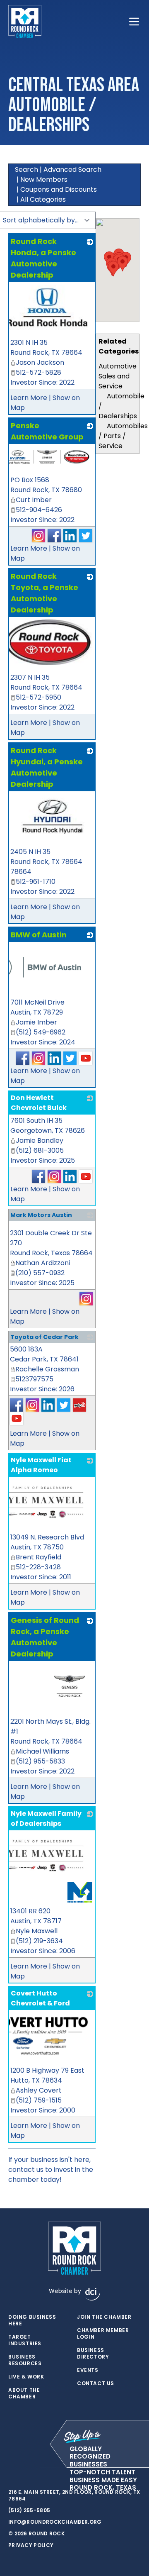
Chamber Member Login (103, 2334)
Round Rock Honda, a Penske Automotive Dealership (43, 258)
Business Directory (93, 2354)
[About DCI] (93, 2294)
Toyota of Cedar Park (44, 1337)
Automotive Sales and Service (118, 376)
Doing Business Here (32, 2320)
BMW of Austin (39, 935)
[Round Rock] (25, 22)
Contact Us (96, 2383)
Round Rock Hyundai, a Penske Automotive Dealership (47, 767)
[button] (113, 269)
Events (88, 2370)
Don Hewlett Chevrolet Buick (39, 1103)
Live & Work (26, 2377)
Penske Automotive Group (47, 431)
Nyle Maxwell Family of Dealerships (46, 1819)
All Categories (43, 199)
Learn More (29, 398)
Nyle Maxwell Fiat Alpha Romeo (41, 1465)
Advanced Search (72, 170)
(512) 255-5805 (29, 2510)
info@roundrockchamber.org (55, 2522)
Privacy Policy (31, 2545)
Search (26, 170)
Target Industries (25, 2340)
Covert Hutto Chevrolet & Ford (40, 1998)
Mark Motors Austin (41, 1215)
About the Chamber (24, 2393)
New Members (44, 179)
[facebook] (12, 2468)
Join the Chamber (104, 2317)
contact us (26, 2170)
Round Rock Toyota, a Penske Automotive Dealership (44, 593)
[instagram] (29, 2468)
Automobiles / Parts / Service (123, 436)
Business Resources (25, 2360)
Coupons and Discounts (59, 189)
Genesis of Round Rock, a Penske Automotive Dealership (45, 1637)
